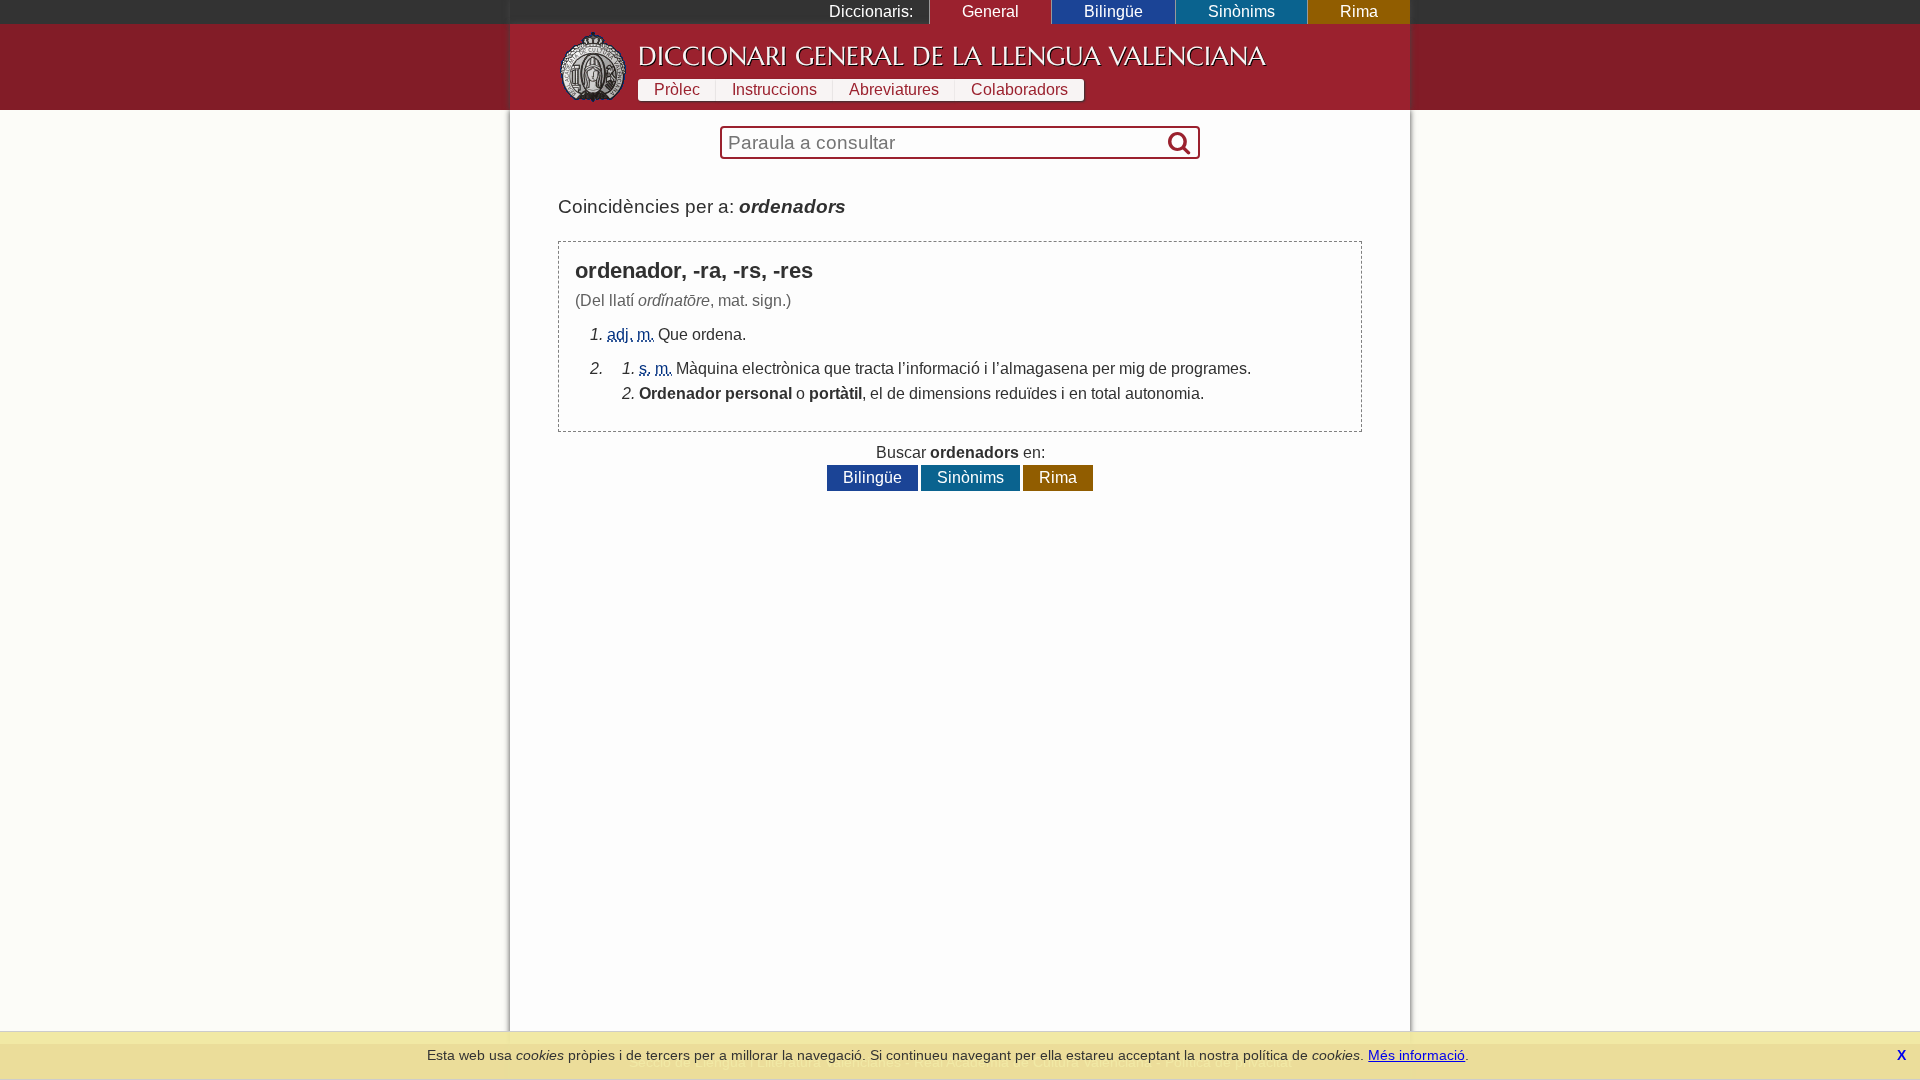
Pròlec (677, 89)
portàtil (835, 393)
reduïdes (1026, 393)
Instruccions (774, 89)
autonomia (1162, 393)
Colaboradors (1019, 89)
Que (673, 334)
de (1158, 368)
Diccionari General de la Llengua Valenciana (952, 56)
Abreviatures (894, 89)
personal (758, 393)
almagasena (1044, 368)
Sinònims (1241, 11)
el (876, 393)
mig (1132, 368)
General (990, 11)
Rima (1359, 11)
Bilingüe (1113, 11)
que (837, 368)
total (1106, 393)
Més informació (1416, 1055)
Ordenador (680, 393)
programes (1209, 368)
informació (943, 368)
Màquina (707, 368)
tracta (874, 368)
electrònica (781, 368)
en (1078, 393)
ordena (717, 334)
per (1103, 368)
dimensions (950, 393)
